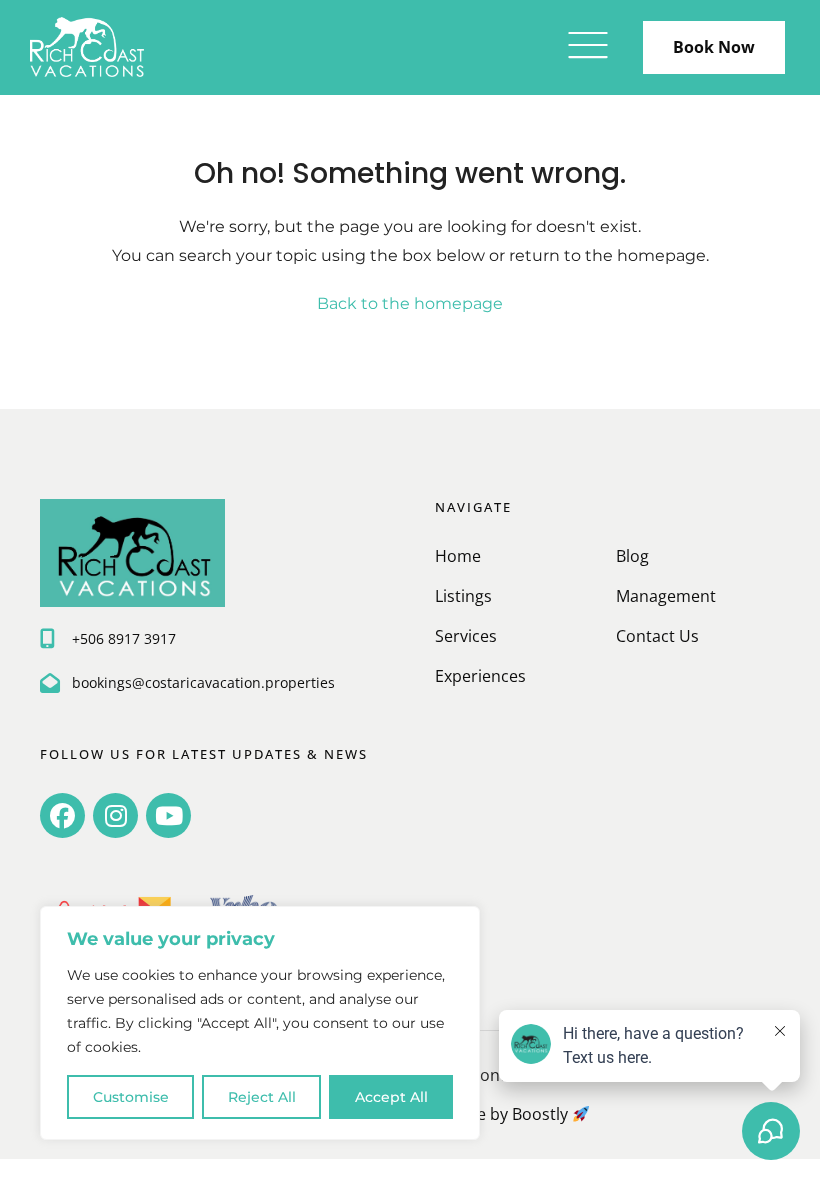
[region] (260, 1023)
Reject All (262, 1097)
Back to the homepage (410, 303)
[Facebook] (62, 815)
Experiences (480, 676)
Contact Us (657, 636)
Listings (463, 596)
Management (666, 596)
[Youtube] (168, 815)
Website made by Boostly (475, 1114)
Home (458, 556)
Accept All (391, 1097)
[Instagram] (115, 815)
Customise (131, 1097)
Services (466, 636)
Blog (632, 556)
